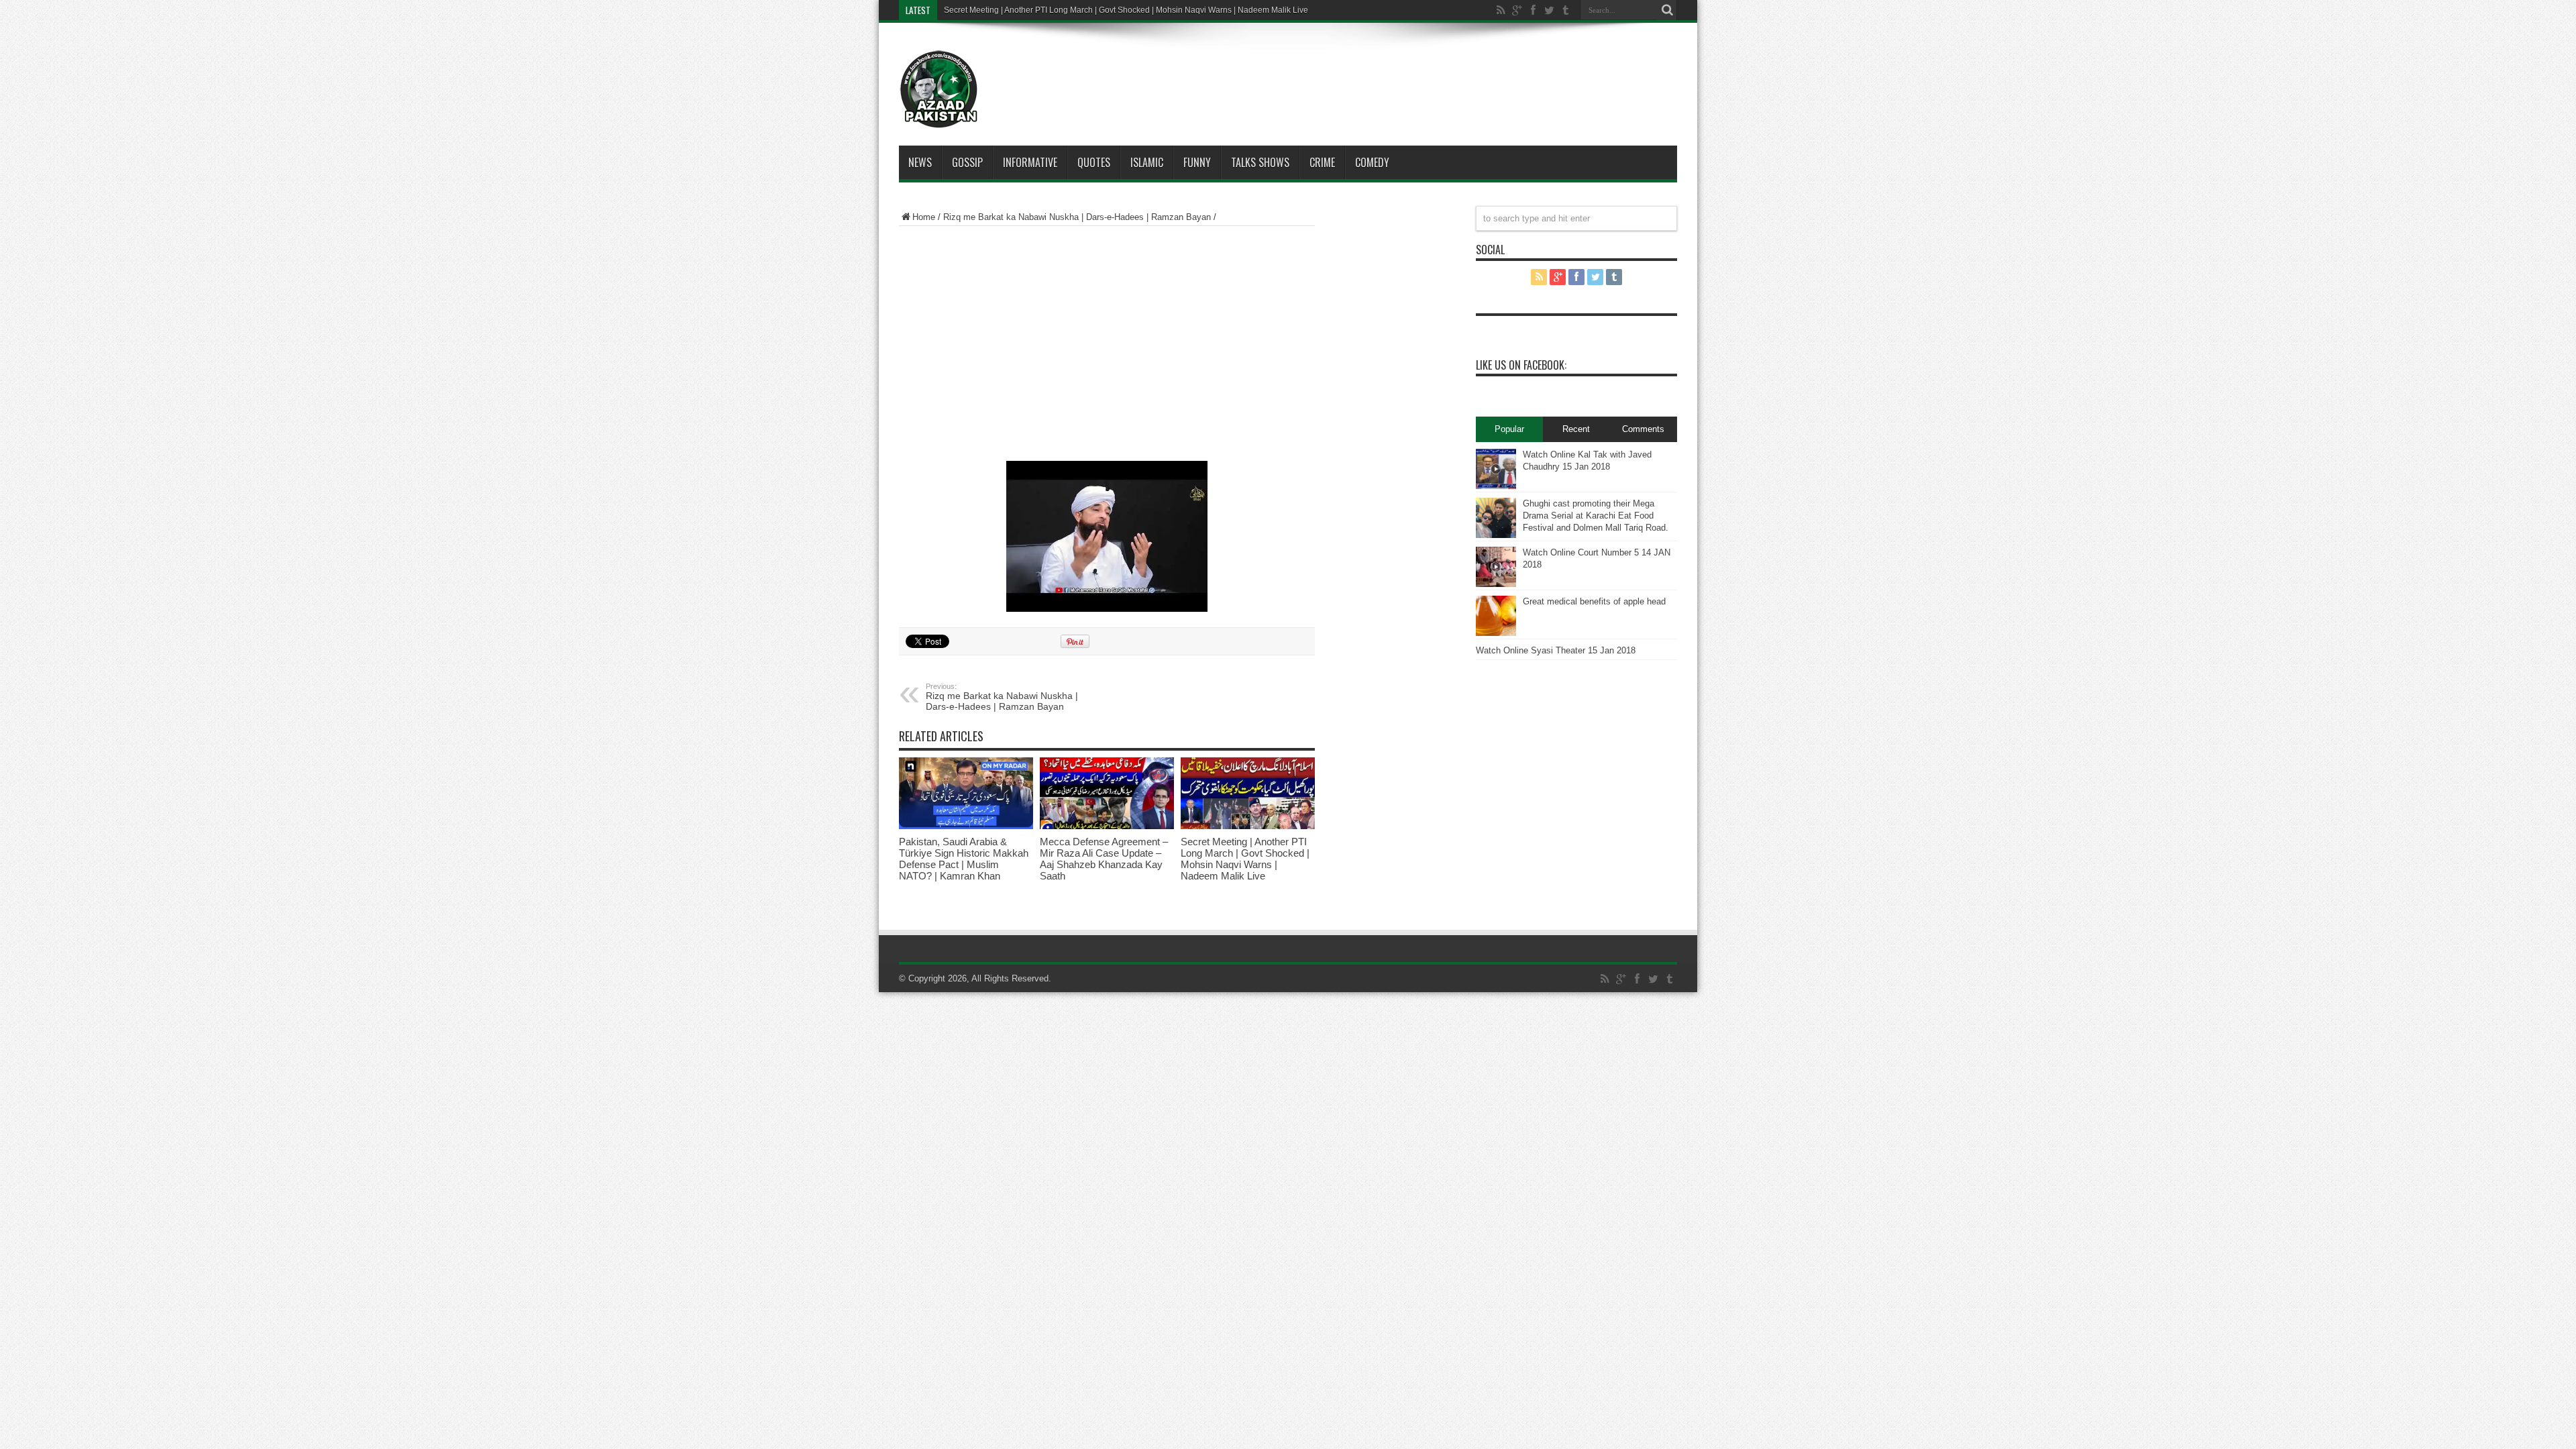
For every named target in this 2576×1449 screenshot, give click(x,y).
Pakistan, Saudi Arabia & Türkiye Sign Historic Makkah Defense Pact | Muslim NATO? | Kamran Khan (964, 859)
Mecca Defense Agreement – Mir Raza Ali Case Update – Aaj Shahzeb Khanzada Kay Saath (1104, 859)
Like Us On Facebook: (1521, 365)
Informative (1030, 162)
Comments (1643, 429)
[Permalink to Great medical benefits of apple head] (1496, 616)
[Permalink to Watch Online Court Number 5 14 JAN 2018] (1496, 567)
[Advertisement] (1328, 70)
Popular (1509, 429)
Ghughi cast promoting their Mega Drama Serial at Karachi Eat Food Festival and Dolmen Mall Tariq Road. (1596, 516)
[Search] (1667, 10)
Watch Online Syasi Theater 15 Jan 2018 (1556, 650)
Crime (1322, 162)
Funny (1197, 162)
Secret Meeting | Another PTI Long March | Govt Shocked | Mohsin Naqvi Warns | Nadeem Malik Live (1245, 859)
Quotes (1094, 162)
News (920, 162)
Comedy (1372, 162)
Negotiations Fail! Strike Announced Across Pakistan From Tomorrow (1068, 10)
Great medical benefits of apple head (1594, 601)
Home (924, 217)
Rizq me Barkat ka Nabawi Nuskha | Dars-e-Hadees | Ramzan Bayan (1077, 217)
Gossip (967, 162)
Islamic (1147, 162)
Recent (1576, 429)
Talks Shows (1260, 162)
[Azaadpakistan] (939, 89)
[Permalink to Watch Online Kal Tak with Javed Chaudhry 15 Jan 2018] (1496, 469)
